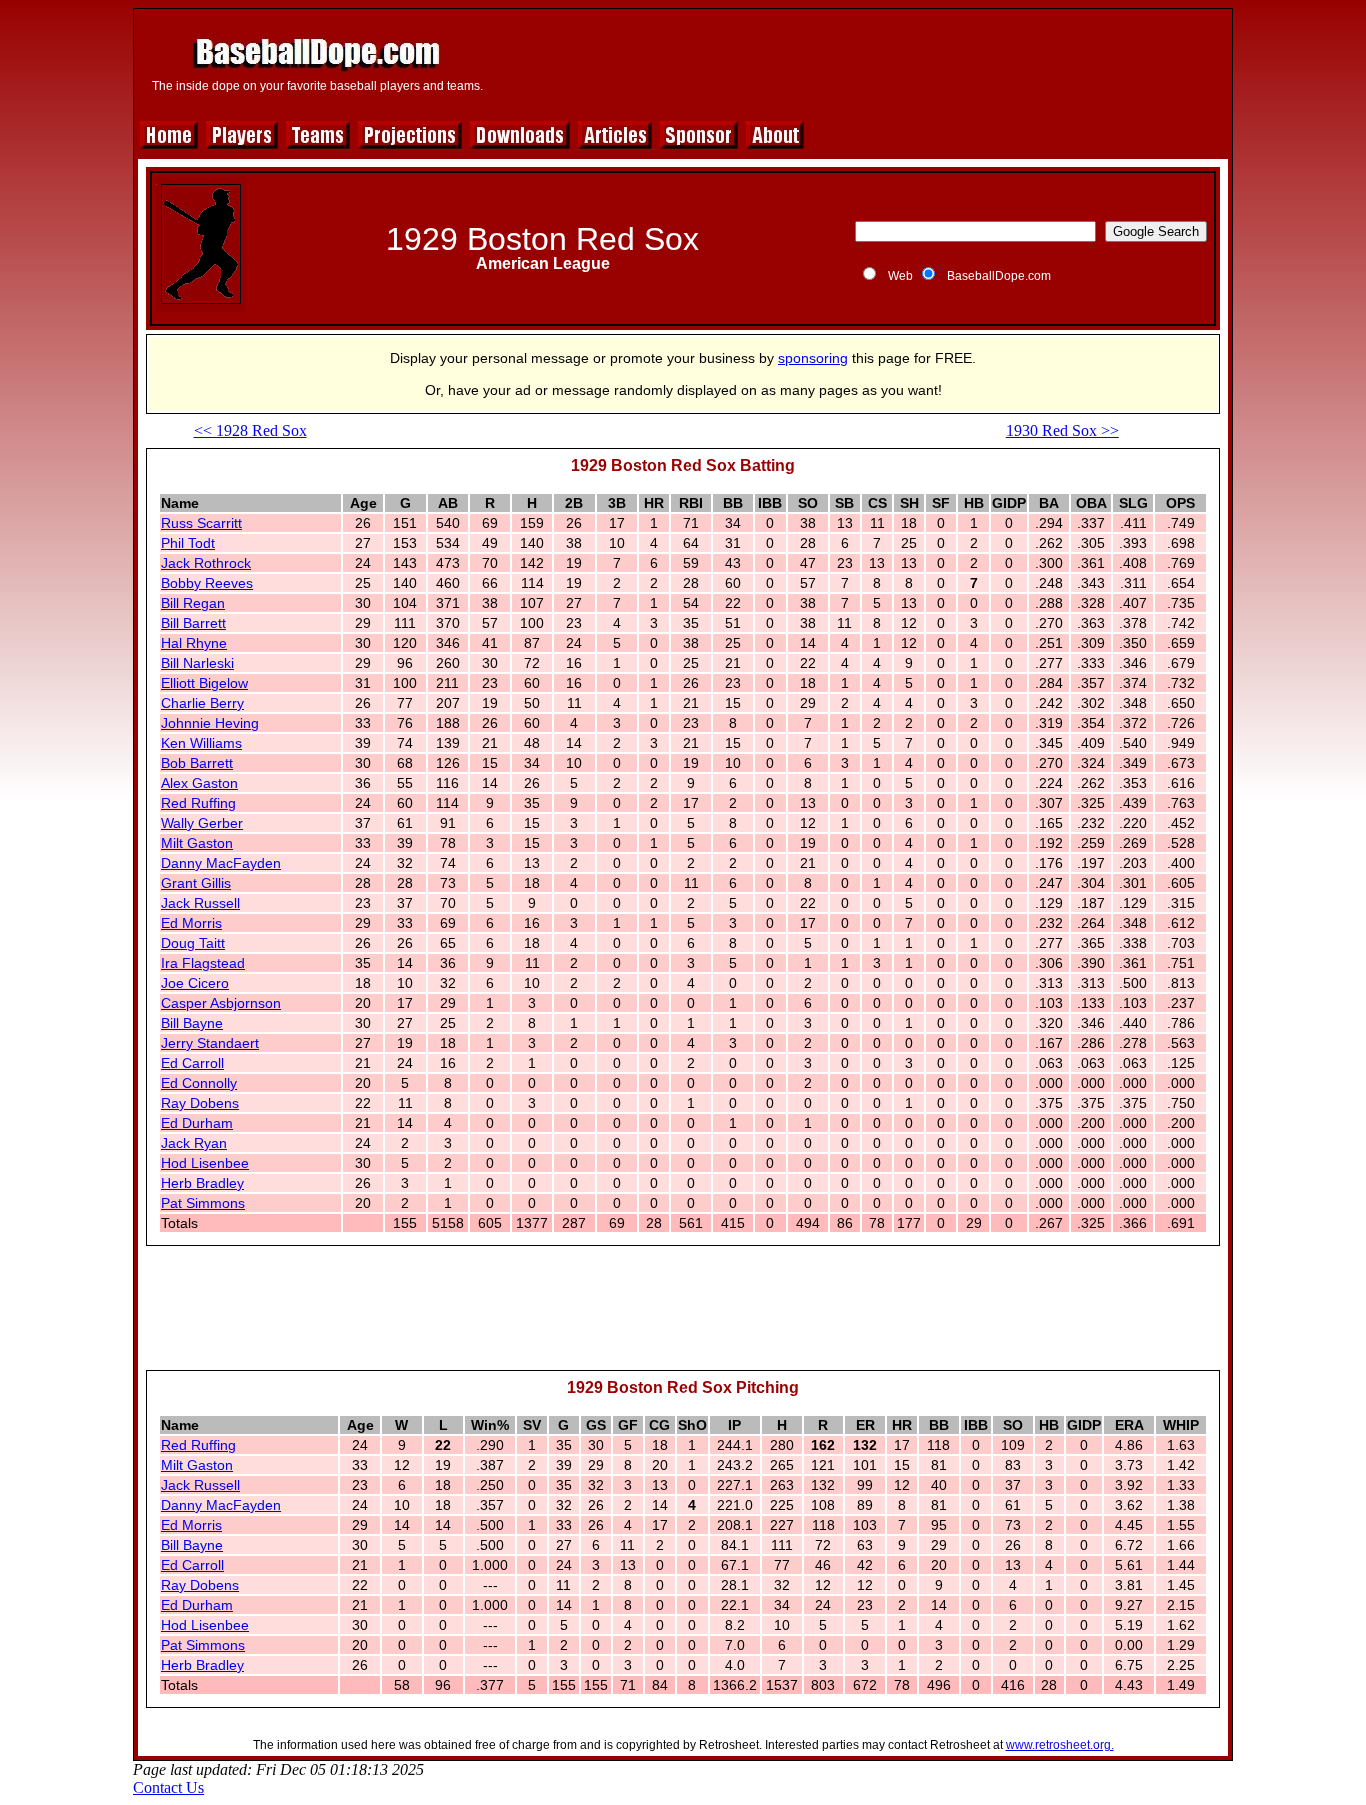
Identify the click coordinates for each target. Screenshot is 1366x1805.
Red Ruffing (198, 803)
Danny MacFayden (221, 863)
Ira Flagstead (203, 963)
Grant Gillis (196, 883)
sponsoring (813, 358)
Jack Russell (200, 903)
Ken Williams (201, 743)
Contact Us (168, 1787)
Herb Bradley (202, 1183)
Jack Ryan (194, 1143)
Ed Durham (197, 1123)
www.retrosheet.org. (1060, 1745)
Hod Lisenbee (205, 1163)
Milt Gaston (197, 843)
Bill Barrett (193, 623)
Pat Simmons (203, 1203)
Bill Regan (193, 603)
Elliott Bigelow (204, 683)
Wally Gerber (202, 823)
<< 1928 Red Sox (250, 430)
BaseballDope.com (999, 276)
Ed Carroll (192, 1063)
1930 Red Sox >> (1062, 430)
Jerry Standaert (210, 1043)
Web (900, 276)
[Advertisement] (860, 62)
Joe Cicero (195, 983)
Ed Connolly (199, 1083)
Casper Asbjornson (221, 1003)
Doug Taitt (193, 943)
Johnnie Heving (210, 723)
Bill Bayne (192, 1023)
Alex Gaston (199, 783)
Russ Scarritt (201, 523)
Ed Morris (191, 923)
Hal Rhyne (194, 643)
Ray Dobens (200, 1103)
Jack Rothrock (206, 563)
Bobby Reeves (207, 583)
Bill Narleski (197, 663)
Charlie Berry (202, 703)
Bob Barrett (197, 763)
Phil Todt (188, 543)
